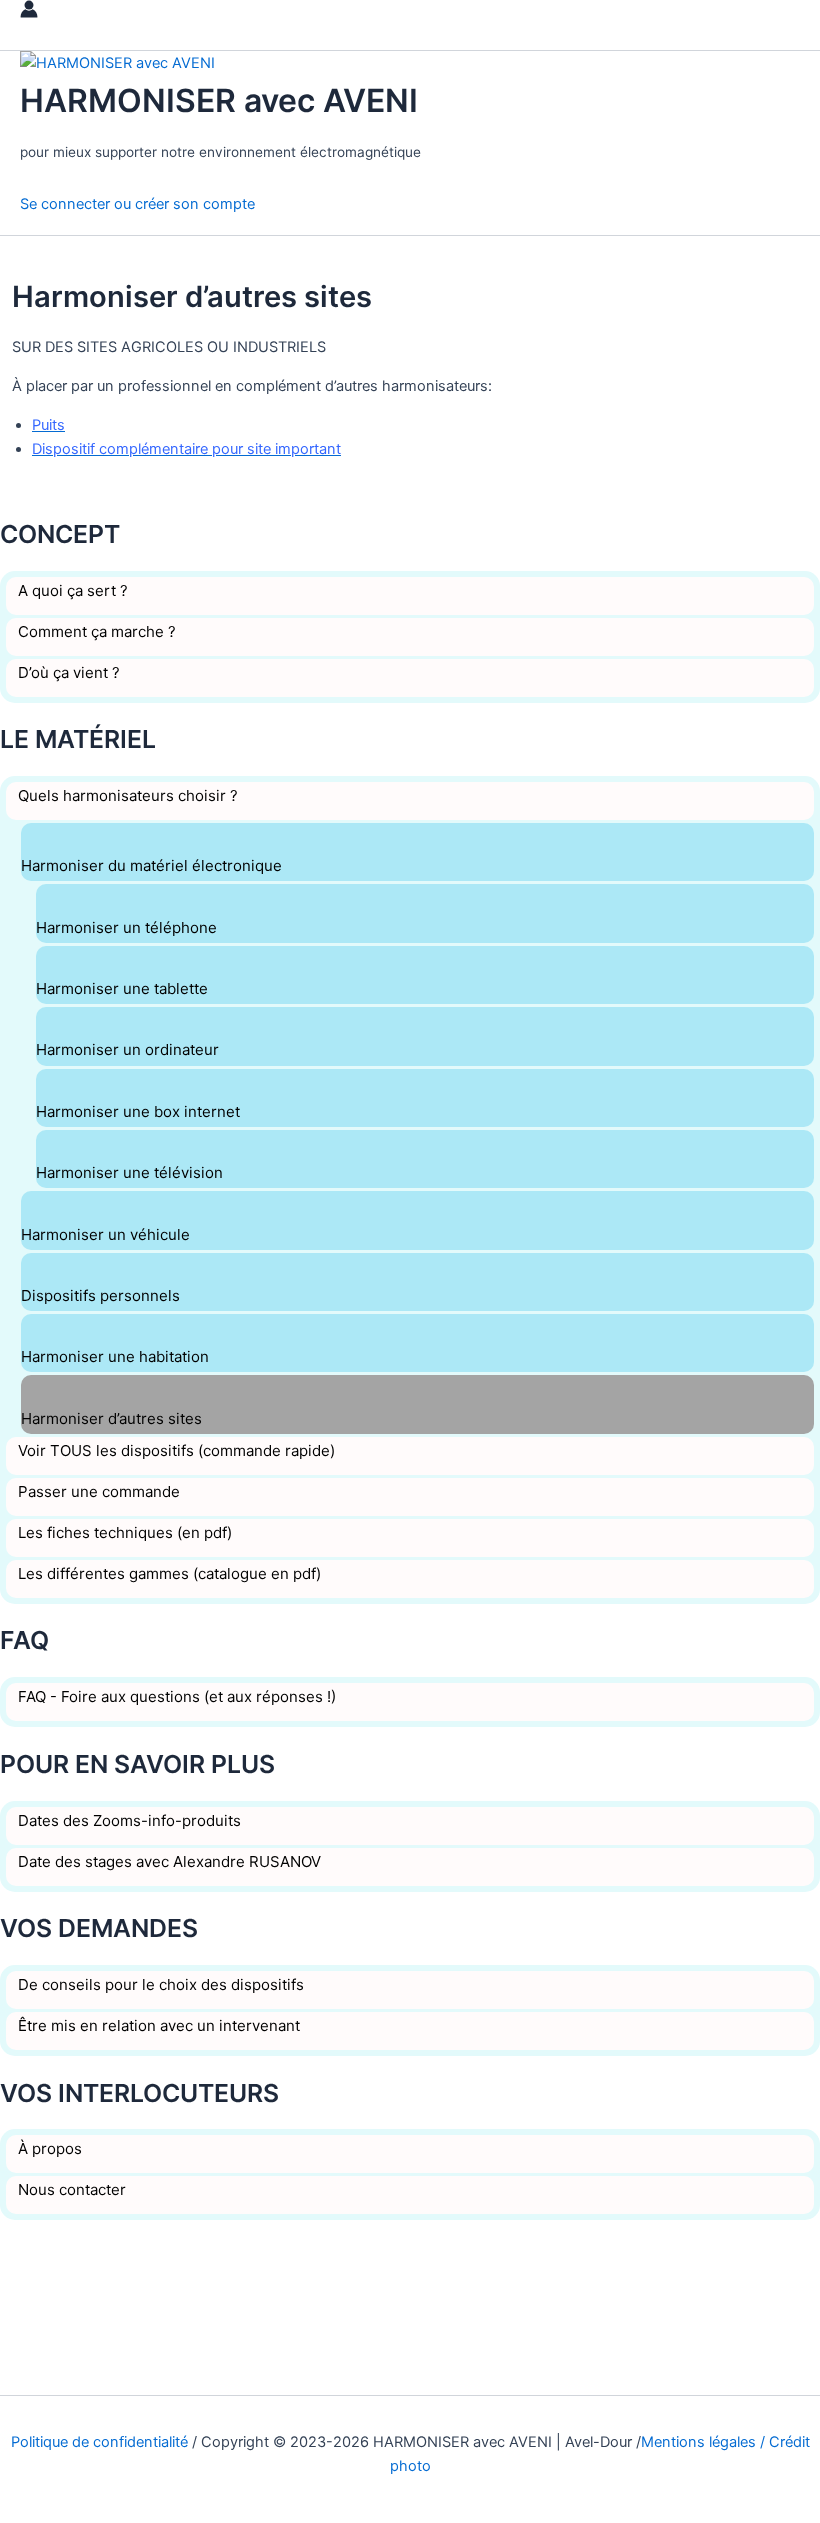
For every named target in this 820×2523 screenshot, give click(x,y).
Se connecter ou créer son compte (137, 204)
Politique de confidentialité (99, 2442)
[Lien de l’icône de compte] (29, 12)
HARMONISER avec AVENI (219, 100)
